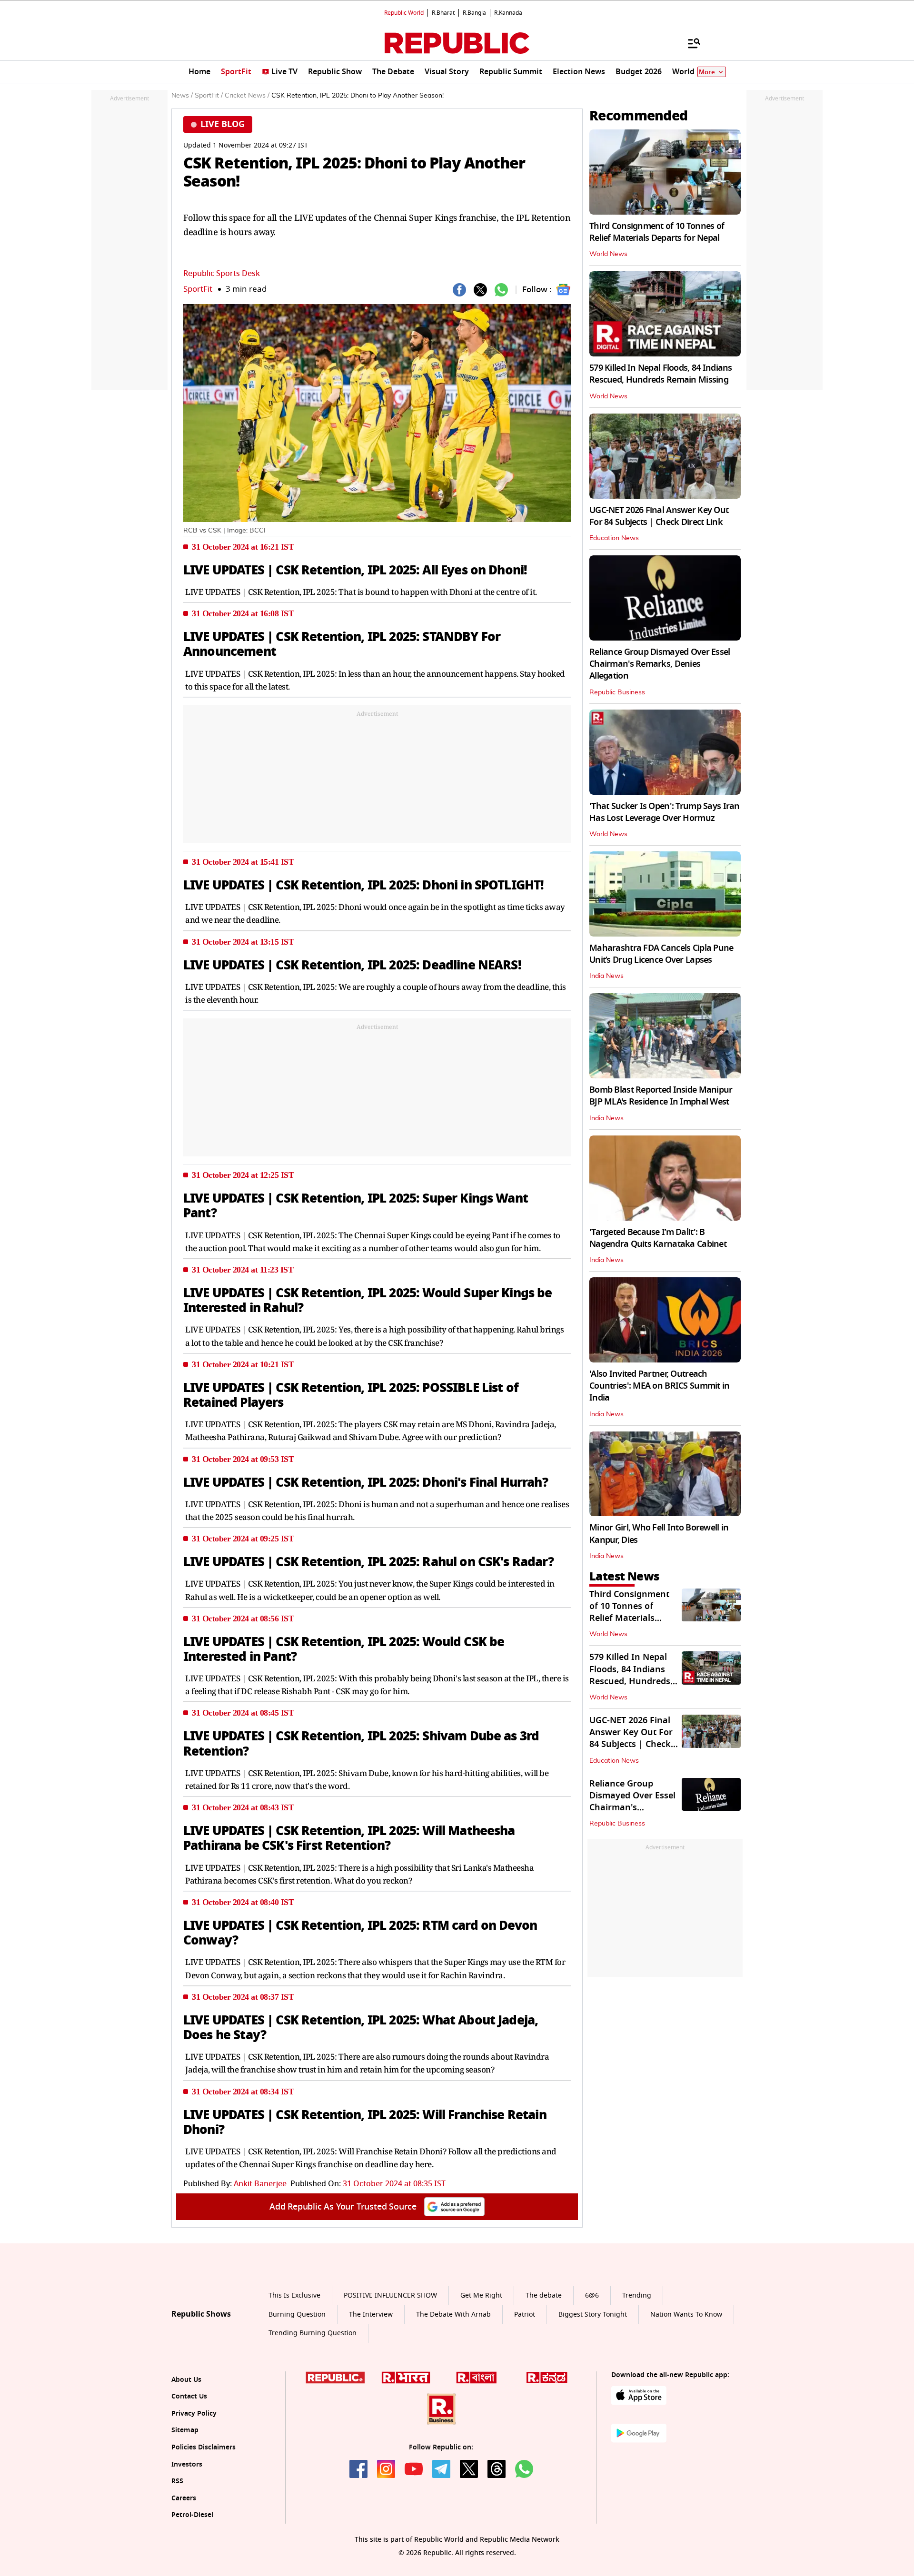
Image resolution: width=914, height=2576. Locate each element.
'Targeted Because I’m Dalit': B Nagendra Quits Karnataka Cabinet (658, 1238)
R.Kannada (508, 13)
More (707, 72)
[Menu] (689, 43)
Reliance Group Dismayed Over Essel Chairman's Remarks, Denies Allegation (660, 664)
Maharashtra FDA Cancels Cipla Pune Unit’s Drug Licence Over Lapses (661, 954)
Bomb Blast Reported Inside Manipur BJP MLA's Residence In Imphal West (661, 1096)
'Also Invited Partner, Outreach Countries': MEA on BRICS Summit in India (660, 1386)
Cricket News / (247, 96)
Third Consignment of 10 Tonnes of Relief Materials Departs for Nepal (657, 232)
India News (606, 976)
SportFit (198, 289)
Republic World (404, 13)
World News (608, 254)
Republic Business (617, 692)
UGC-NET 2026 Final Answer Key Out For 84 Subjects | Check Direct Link (659, 516)
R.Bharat (443, 13)
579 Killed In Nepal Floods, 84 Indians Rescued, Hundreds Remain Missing (661, 374)
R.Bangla (474, 13)
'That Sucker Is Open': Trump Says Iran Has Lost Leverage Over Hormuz (665, 812)
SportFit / (209, 96)
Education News (614, 538)
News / (182, 96)
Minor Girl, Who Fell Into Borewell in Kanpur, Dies (659, 1534)
